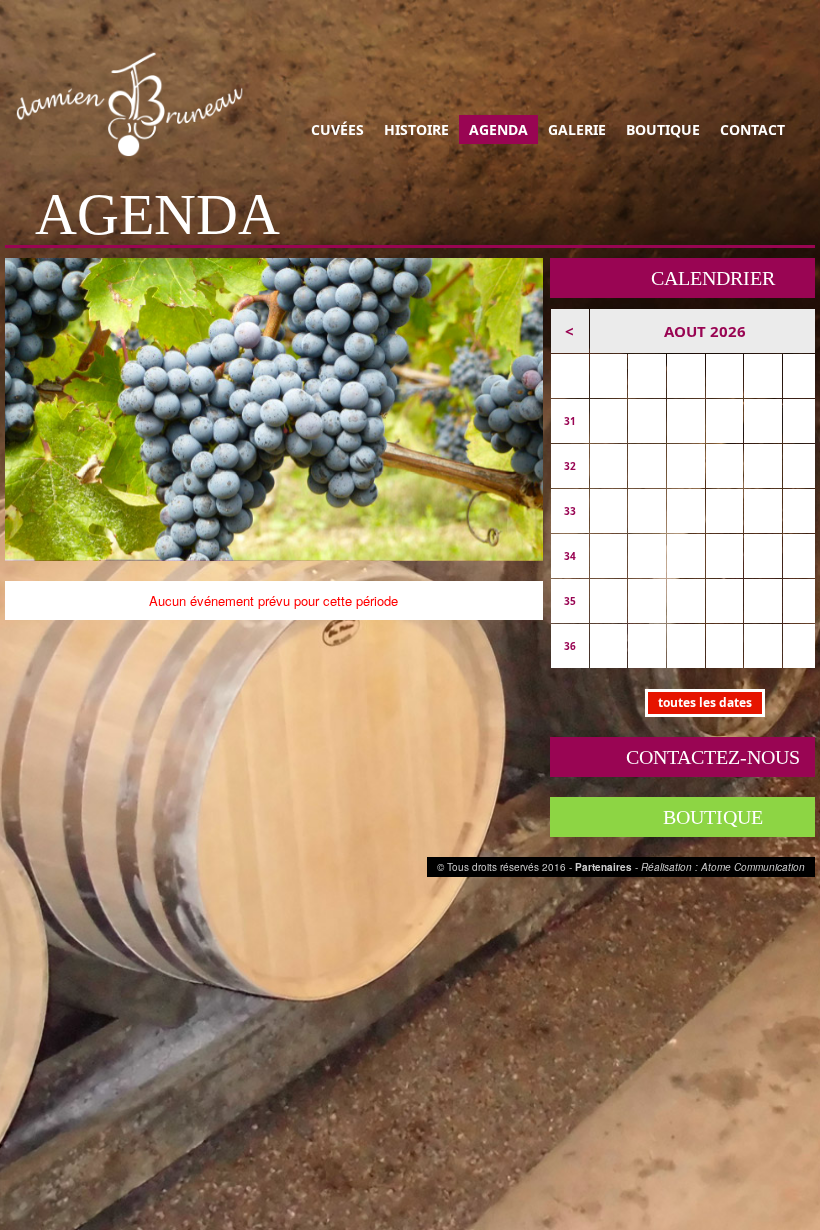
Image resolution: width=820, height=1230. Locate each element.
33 (570, 511)
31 (570, 421)
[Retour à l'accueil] (135, 103)
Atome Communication (753, 867)
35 (570, 601)
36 (570, 646)
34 (570, 556)
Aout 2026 (705, 331)
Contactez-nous (713, 757)
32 (570, 466)
